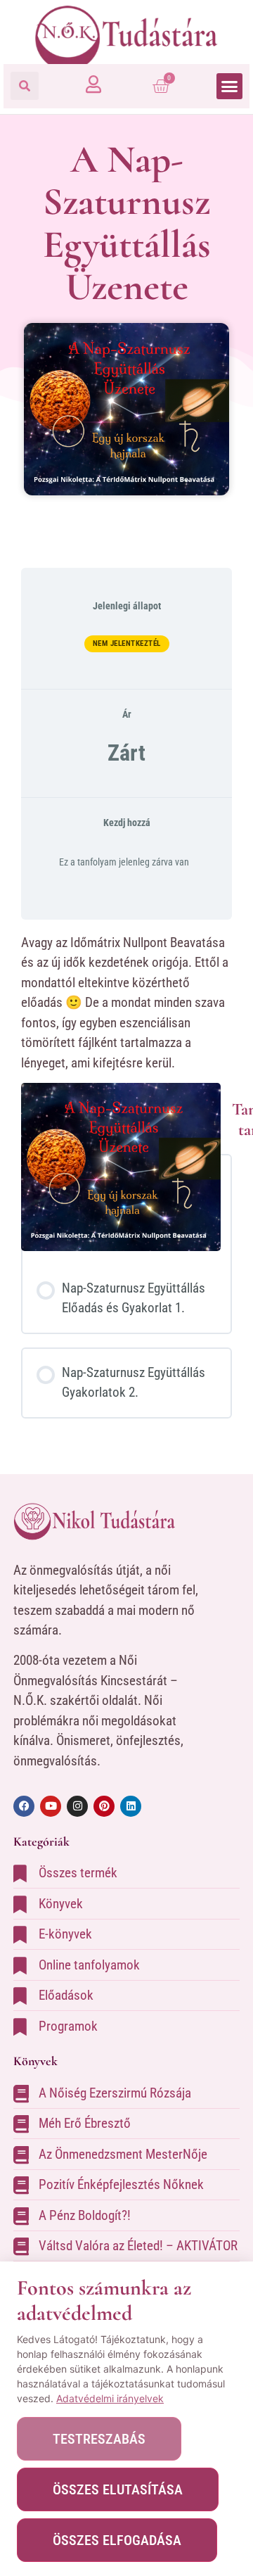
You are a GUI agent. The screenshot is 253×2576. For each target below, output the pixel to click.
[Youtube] (51, 1806)
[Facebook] (24, 1806)
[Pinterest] (104, 1806)
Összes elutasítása (118, 2489)
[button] (25, 86)
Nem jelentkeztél (127, 643)
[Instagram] (77, 1806)
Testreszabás (99, 2439)
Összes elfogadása (117, 2540)
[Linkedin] (131, 1806)
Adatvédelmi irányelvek (110, 2398)
